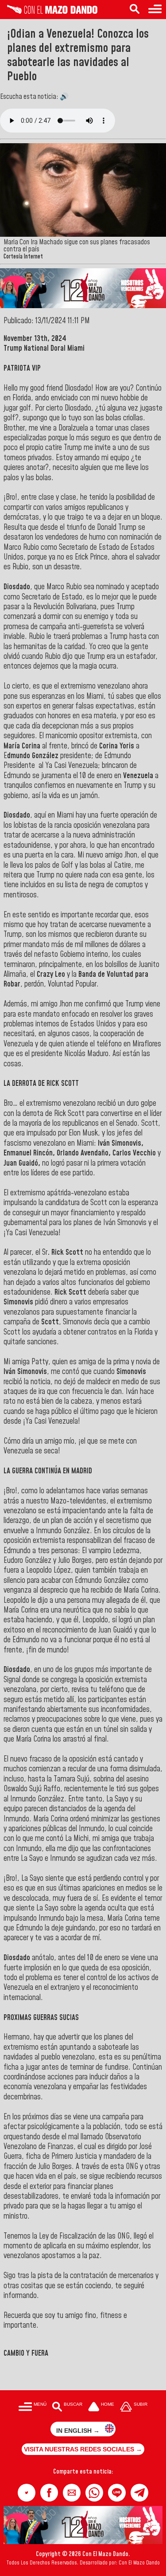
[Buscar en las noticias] (135, 10)
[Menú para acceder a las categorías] (155, 10)
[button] (27, 2493)
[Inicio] (49, 12)
